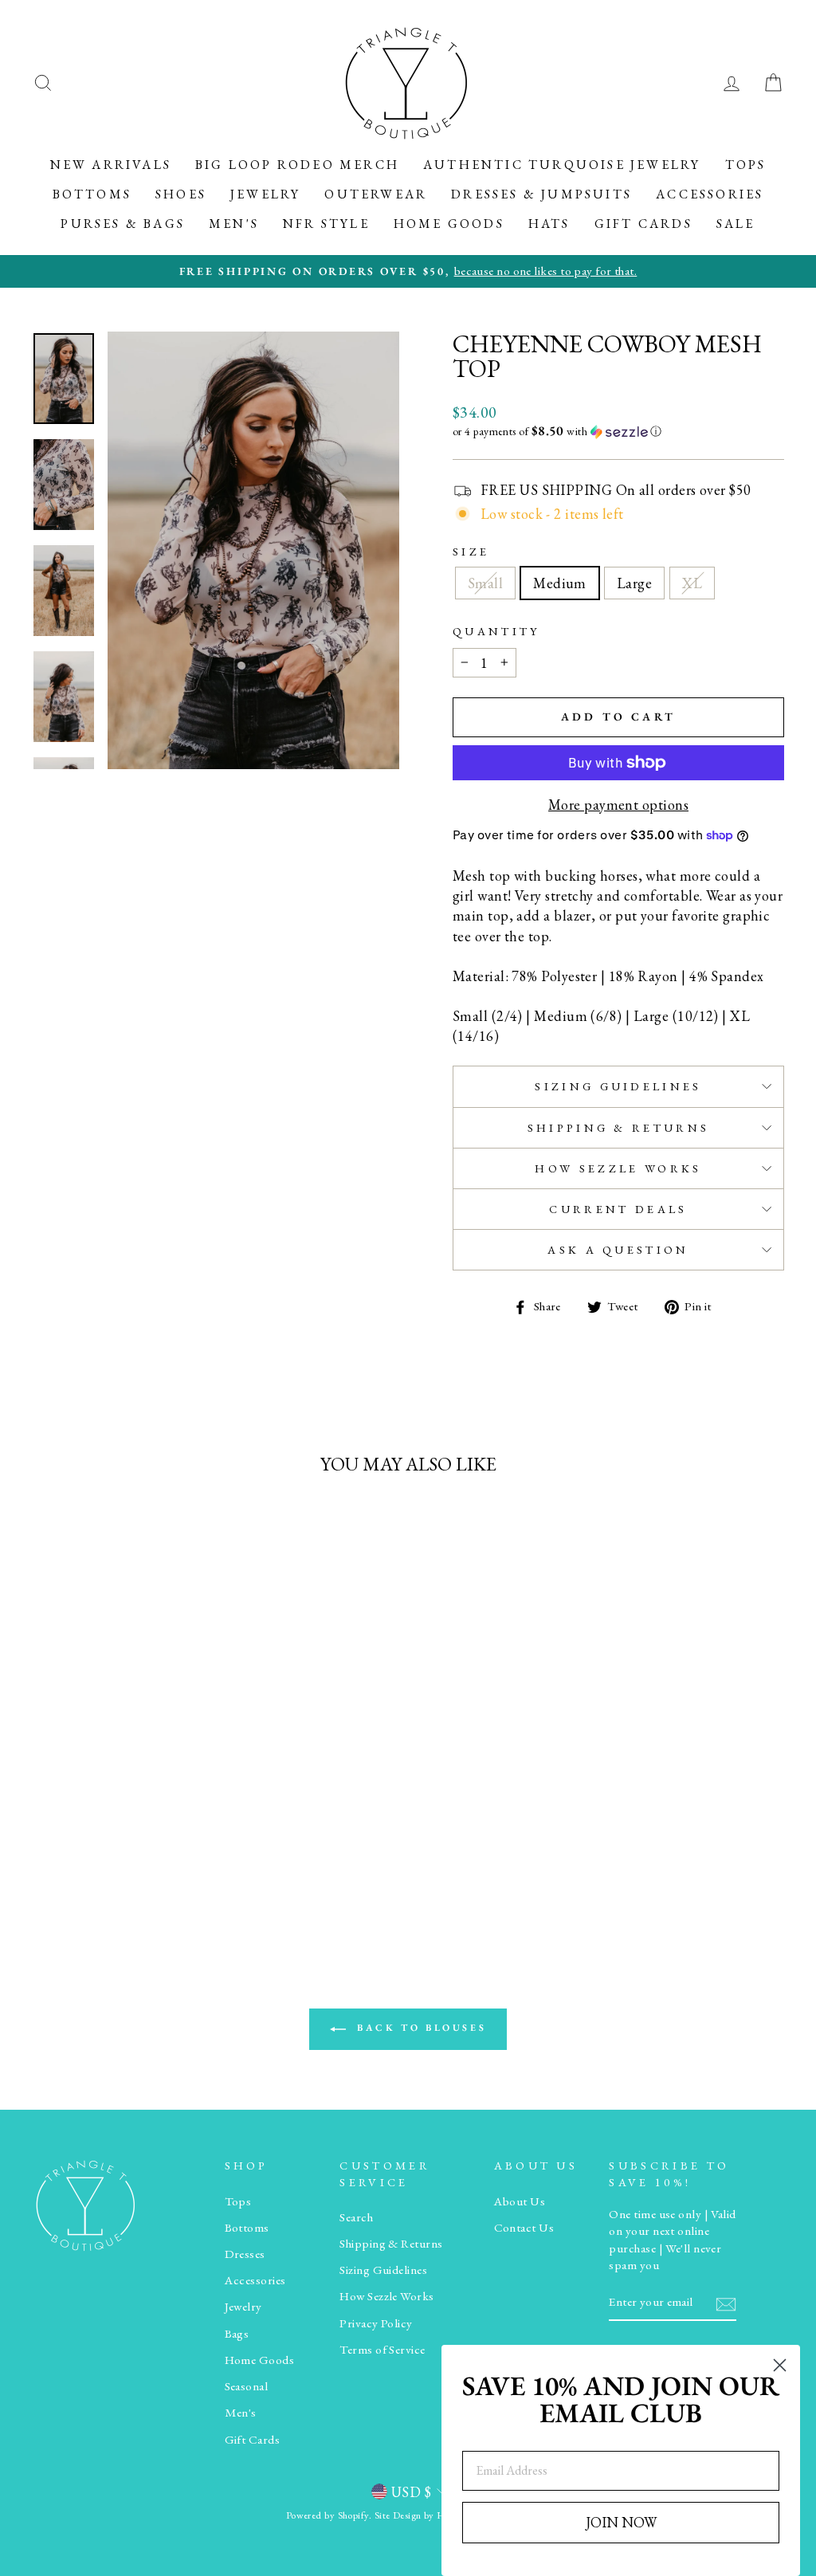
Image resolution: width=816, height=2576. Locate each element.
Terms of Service (382, 2350)
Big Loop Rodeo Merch (297, 165)
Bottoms (92, 194)
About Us (520, 2201)
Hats (549, 224)
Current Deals (618, 1209)
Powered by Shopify (328, 2515)
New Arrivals (111, 165)
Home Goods (449, 224)
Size (471, 551)
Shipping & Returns (619, 1127)
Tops (746, 165)
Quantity (496, 631)
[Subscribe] (726, 2303)
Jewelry (265, 194)
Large (634, 583)
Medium (560, 583)
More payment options (618, 805)
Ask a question (618, 1249)
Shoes (181, 194)
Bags (237, 2334)
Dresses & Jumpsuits (541, 194)
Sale (736, 224)
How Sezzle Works (618, 1168)
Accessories (710, 194)
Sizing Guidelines (618, 1086)
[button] (618, 431)
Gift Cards (643, 224)
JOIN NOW (621, 2522)
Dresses (245, 2254)
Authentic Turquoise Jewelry (562, 165)
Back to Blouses (420, 2028)
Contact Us (524, 2228)
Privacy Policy (376, 2323)
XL (692, 583)
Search (356, 2217)
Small (485, 583)
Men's (234, 224)
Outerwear (376, 194)
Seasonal (247, 2386)
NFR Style (326, 224)
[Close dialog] (780, 2365)
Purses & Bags (123, 224)
